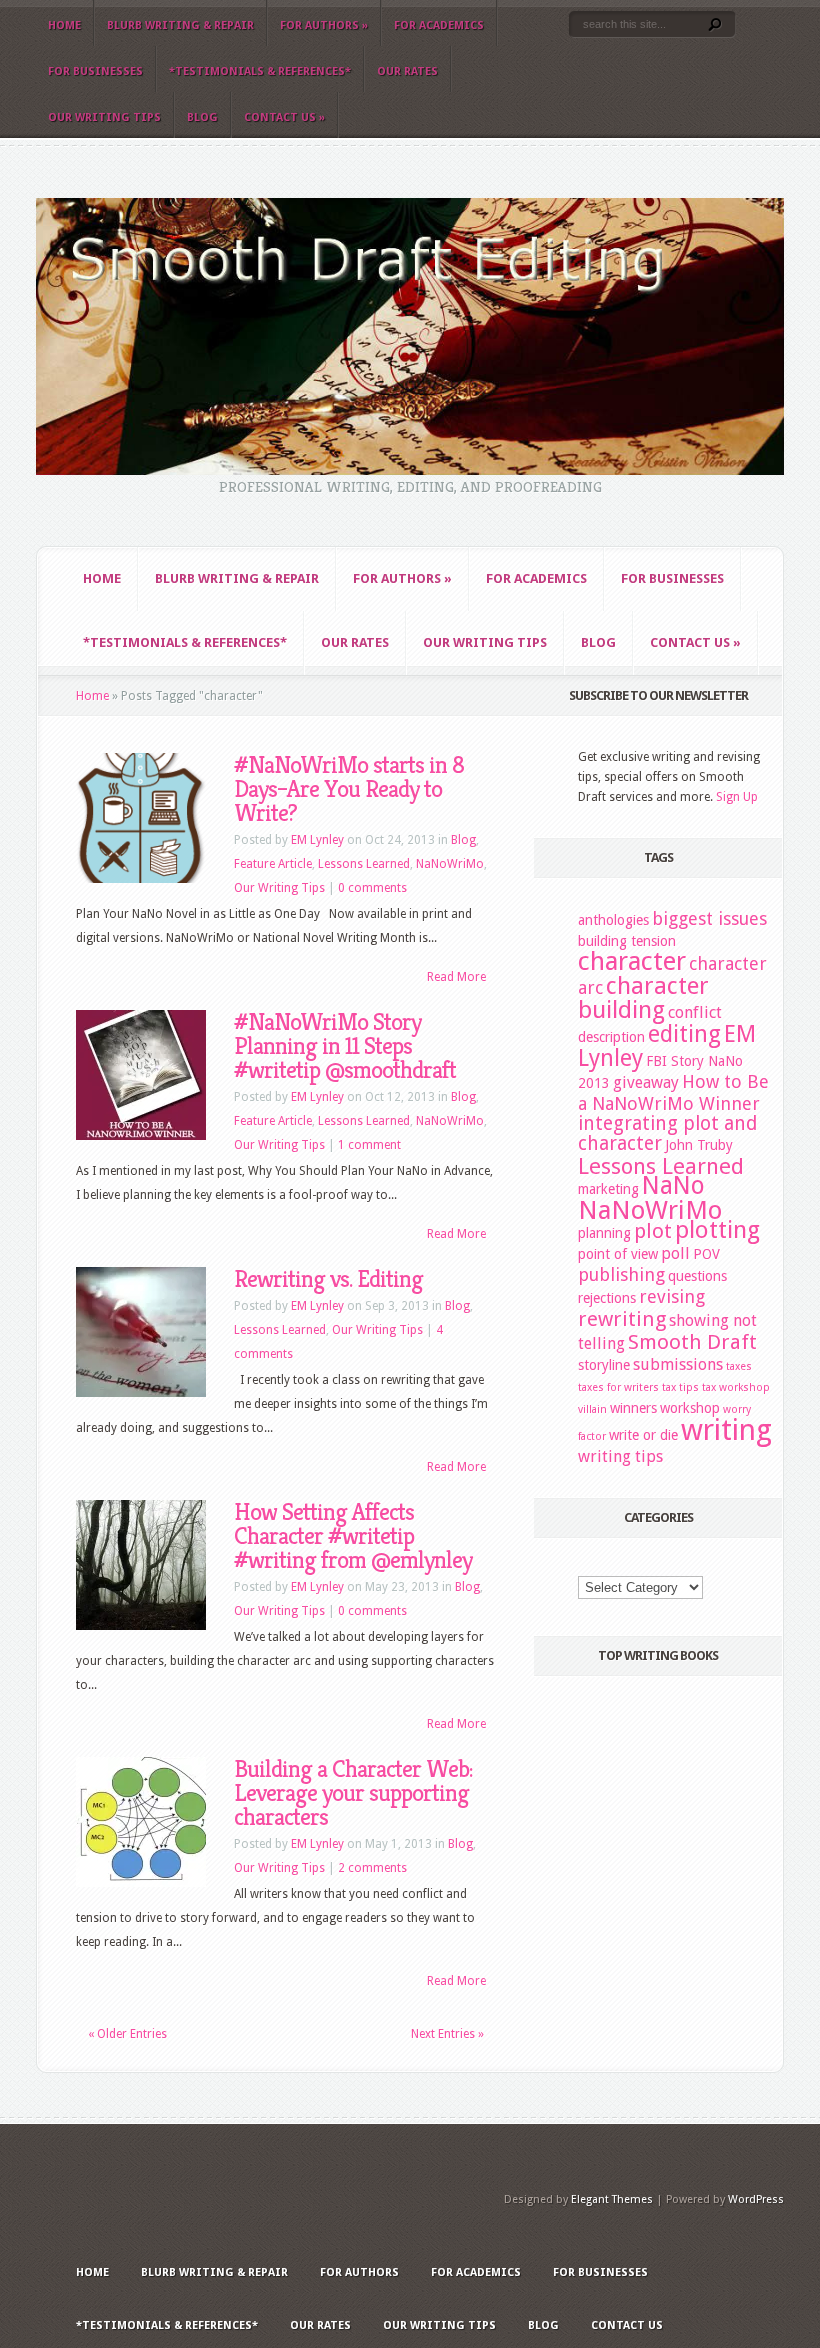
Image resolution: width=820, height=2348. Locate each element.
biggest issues (709, 918)
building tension (627, 941)
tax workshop (736, 1387)
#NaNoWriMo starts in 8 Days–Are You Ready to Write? (349, 789)
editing (684, 1034)
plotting (717, 1230)
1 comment (369, 1145)
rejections (607, 1298)
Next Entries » (447, 2034)
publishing (621, 1274)
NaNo (673, 1185)
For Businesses (95, 71)
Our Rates (407, 71)
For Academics (439, 25)
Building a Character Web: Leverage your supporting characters (353, 1793)
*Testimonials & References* (260, 71)
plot (653, 1231)
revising (672, 1296)
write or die (643, 1435)
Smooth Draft (692, 1342)
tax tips (680, 1387)
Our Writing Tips (104, 117)
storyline (604, 1365)
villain (592, 1409)
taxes (739, 1366)
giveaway (646, 1082)
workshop (690, 1408)
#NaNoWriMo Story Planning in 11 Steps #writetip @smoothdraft (345, 1046)
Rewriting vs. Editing (328, 1279)
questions (697, 1276)
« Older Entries (127, 2034)
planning (604, 1233)
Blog (202, 117)
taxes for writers (618, 1387)
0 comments (372, 888)
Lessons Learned (364, 864)
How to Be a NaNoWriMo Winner (673, 1092)
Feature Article (273, 864)
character (632, 961)
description (611, 1037)
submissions (678, 1364)
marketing (608, 1189)
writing (726, 1430)
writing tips (620, 1456)
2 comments (372, 1868)
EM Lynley (317, 840)
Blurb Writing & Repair (180, 25)
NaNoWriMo (450, 864)
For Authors (324, 25)
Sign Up (737, 797)
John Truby (699, 1145)
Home (64, 25)
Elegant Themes (612, 2199)
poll (675, 1253)
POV (706, 1254)
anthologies (613, 920)
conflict (695, 1012)
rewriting (622, 1319)
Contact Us (284, 117)
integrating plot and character (667, 1133)
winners (633, 1408)
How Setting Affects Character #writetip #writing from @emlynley (353, 1536)
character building (643, 998)
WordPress (756, 2199)
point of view (618, 1254)
